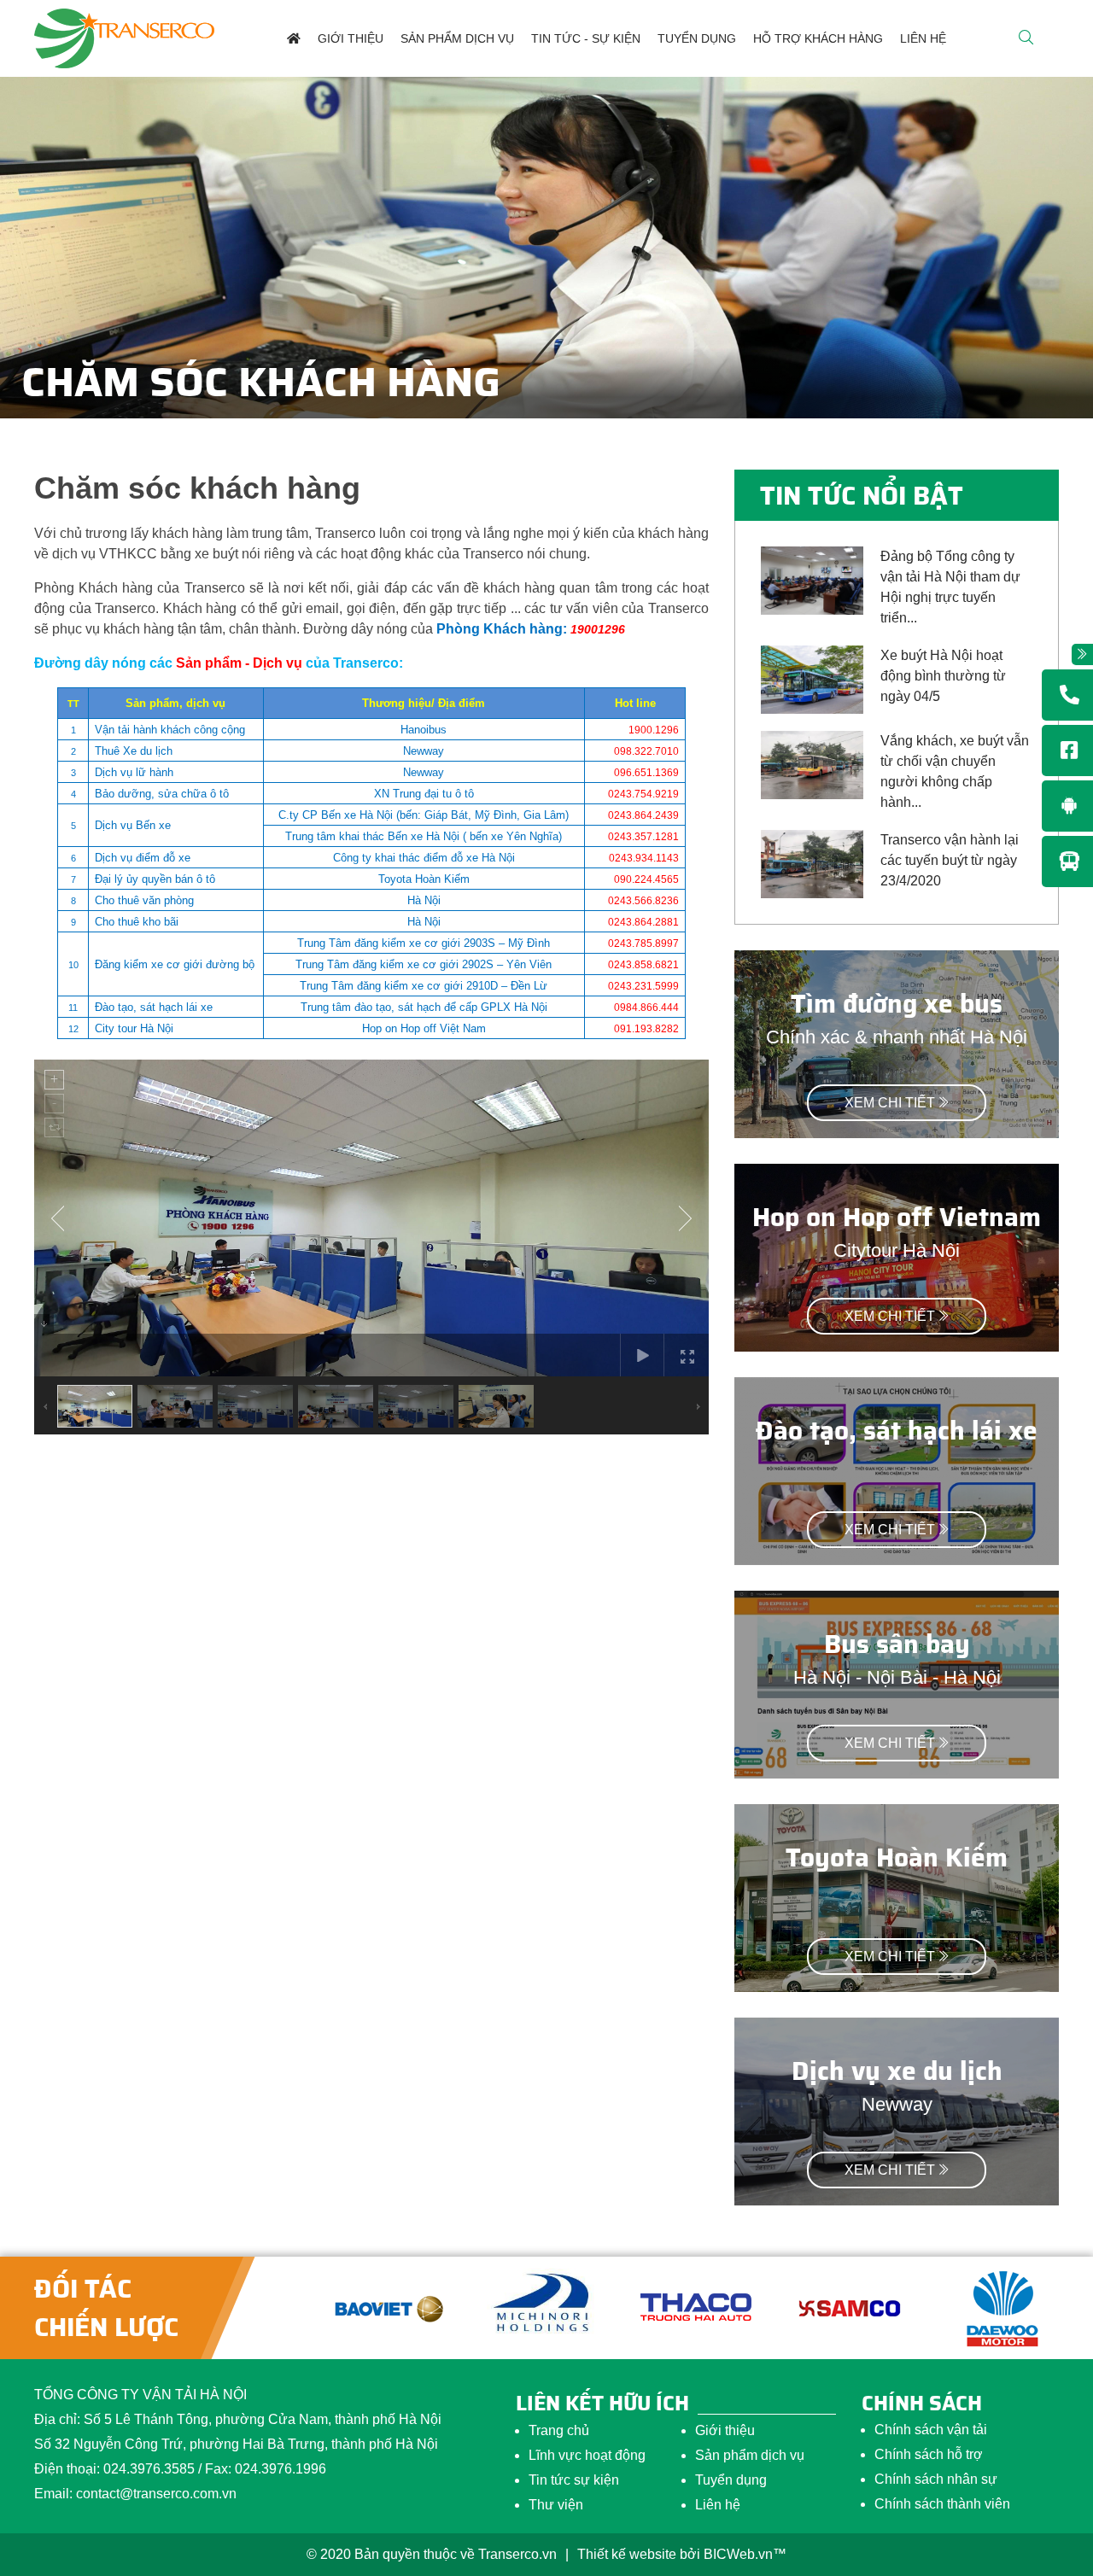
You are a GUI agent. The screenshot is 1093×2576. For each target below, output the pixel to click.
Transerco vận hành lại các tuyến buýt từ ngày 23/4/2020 (950, 860)
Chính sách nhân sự (936, 2479)
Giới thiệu (725, 2430)
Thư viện (556, 2505)
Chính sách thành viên (942, 2504)
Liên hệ (718, 2505)
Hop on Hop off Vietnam (897, 1217)
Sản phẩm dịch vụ (750, 2455)
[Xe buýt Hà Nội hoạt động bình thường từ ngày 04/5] (812, 678)
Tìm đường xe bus (897, 1004)
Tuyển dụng (731, 2480)
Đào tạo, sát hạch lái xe (897, 1431)
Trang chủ (559, 2430)
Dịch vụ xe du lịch (897, 2071)
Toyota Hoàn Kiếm (897, 1858)
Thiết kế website (627, 2554)
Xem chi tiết (890, 1103)
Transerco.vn (517, 2554)
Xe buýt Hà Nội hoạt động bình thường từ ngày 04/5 (943, 676)
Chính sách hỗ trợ (929, 2454)
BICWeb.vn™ (745, 2554)
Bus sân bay (897, 1644)
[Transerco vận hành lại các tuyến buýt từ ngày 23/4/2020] (812, 863)
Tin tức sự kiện (574, 2480)
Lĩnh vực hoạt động (587, 2455)
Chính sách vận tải (931, 2430)
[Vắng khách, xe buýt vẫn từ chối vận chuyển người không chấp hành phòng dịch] (812, 764)
